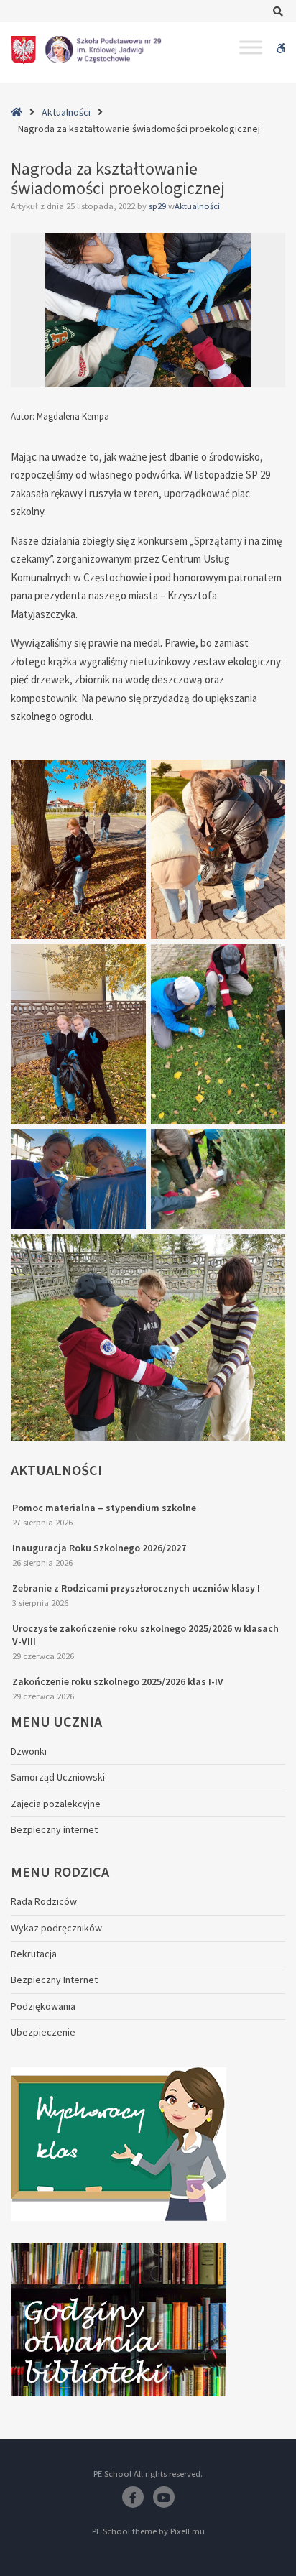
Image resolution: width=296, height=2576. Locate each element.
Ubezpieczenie (43, 2032)
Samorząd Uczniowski (58, 1777)
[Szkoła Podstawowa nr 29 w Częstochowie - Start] (86, 50)
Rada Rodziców (44, 1901)
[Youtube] (164, 2497)
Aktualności (66, 112)
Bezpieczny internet (54, 1829)
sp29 (158, 206)
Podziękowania (43, 2006)
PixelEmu (188, 2531)
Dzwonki (29, 1751)
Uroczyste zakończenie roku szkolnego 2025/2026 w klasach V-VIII (145, 1635)
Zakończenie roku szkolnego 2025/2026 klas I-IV (118, 1681)
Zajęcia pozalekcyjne (56, 1804)
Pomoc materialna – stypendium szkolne (104, 1508)
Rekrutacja (34, 1954)
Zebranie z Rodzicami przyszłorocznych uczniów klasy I (136, 1588)
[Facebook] (133, 2497)
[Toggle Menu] (251, 47)
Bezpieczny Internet (54, 1980)
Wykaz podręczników (56, 1928)
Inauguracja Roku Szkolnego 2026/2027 (99, 1548)
